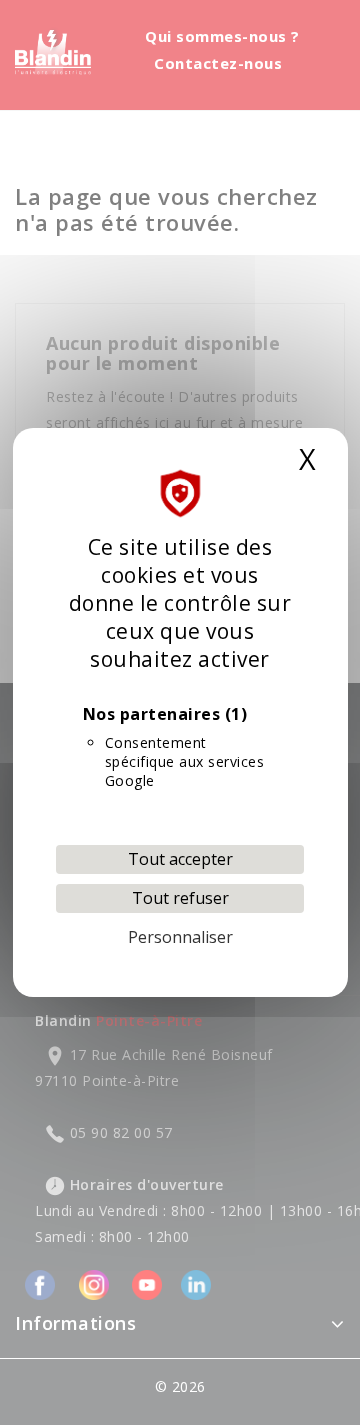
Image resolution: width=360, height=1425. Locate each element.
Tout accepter (180, 859)
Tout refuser (180, 898)
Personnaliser (180, 937)
